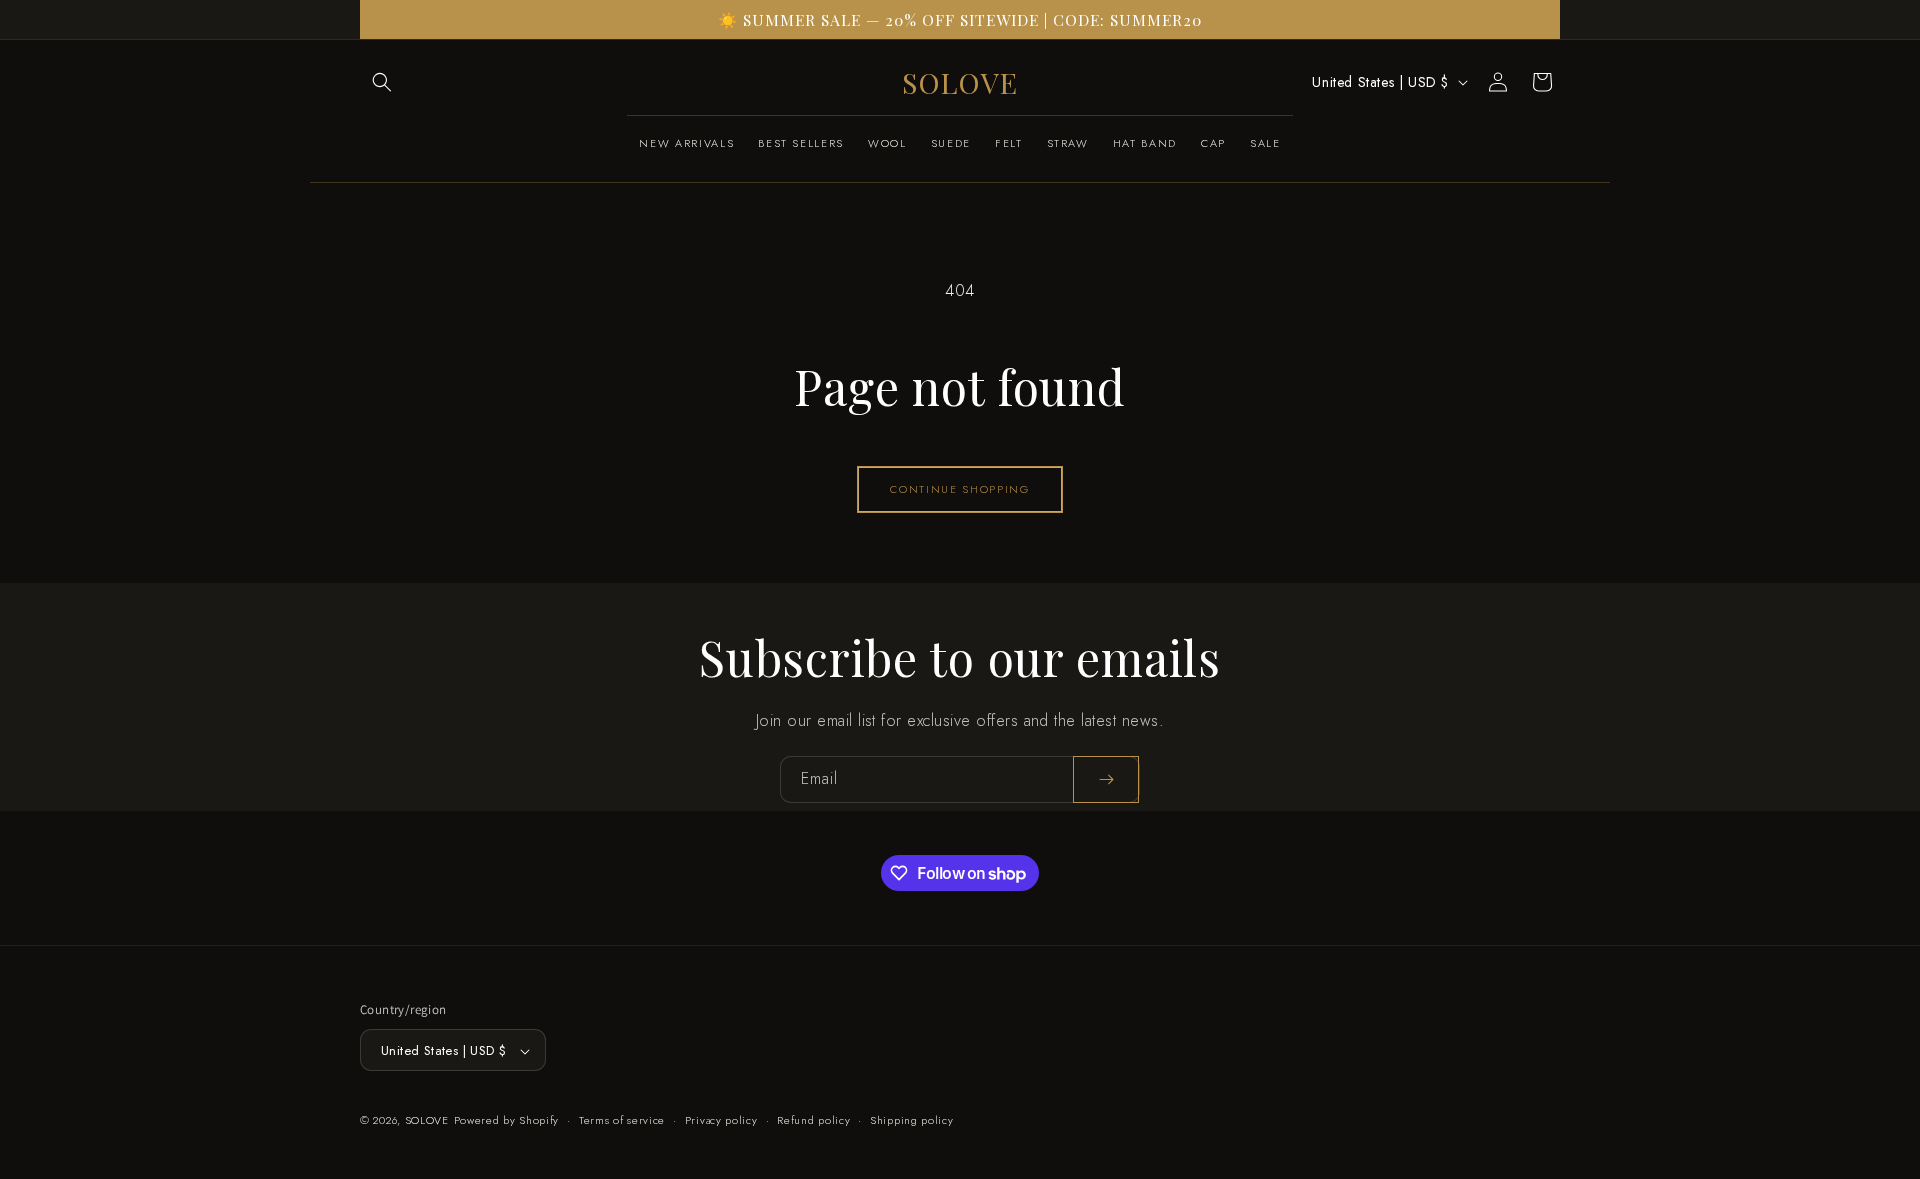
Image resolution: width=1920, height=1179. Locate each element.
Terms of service (622, 1120)
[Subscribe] (1106, 779)
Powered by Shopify (507, 1121)
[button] (382, 82)
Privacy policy (721, 1120)
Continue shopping (959, 489)
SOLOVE (427, 1121)
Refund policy (813, 1120)
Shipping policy (912, 1120)
